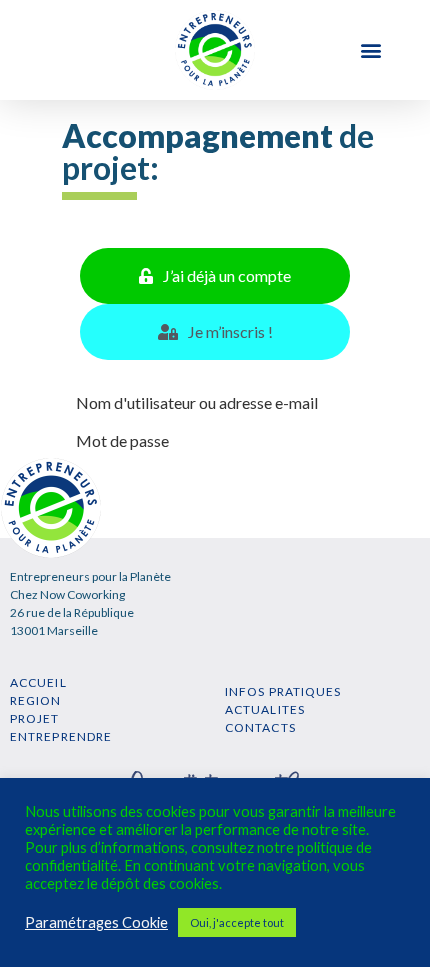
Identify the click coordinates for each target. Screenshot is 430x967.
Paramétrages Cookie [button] (96, 922)
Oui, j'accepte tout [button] (237, 922)
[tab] (215, 276)
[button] (370, 50)
